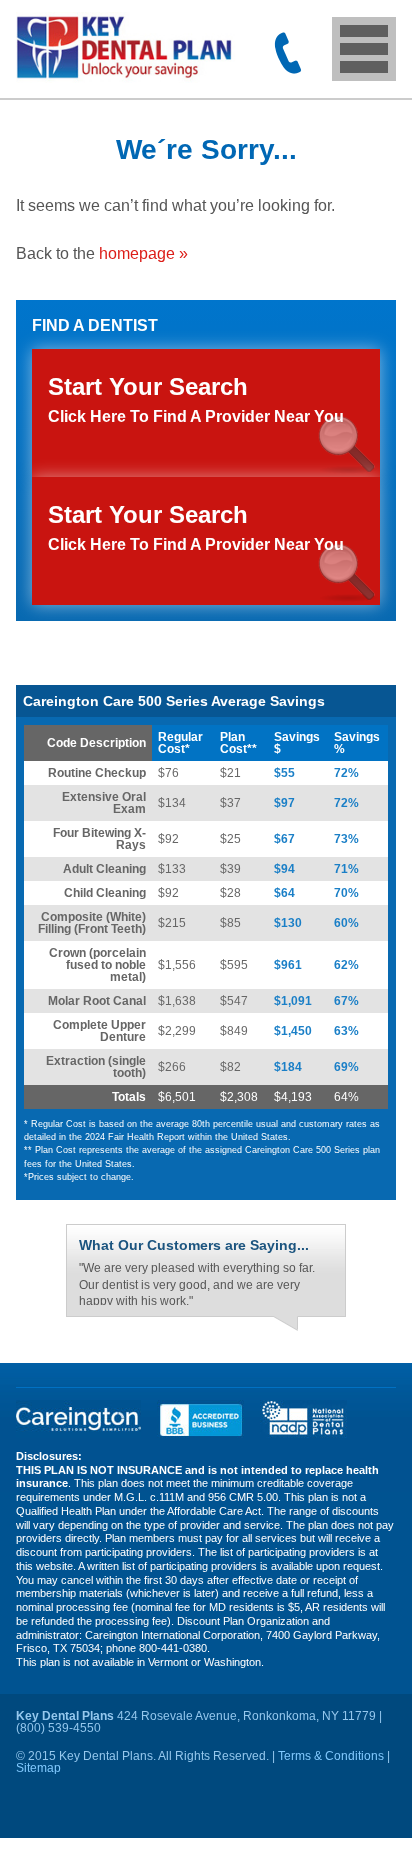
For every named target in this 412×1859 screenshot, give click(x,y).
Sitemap (38, 1773)
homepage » (143, 253)
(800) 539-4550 (288, 53)
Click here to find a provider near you (196, 527)
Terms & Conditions (331, 1761)
